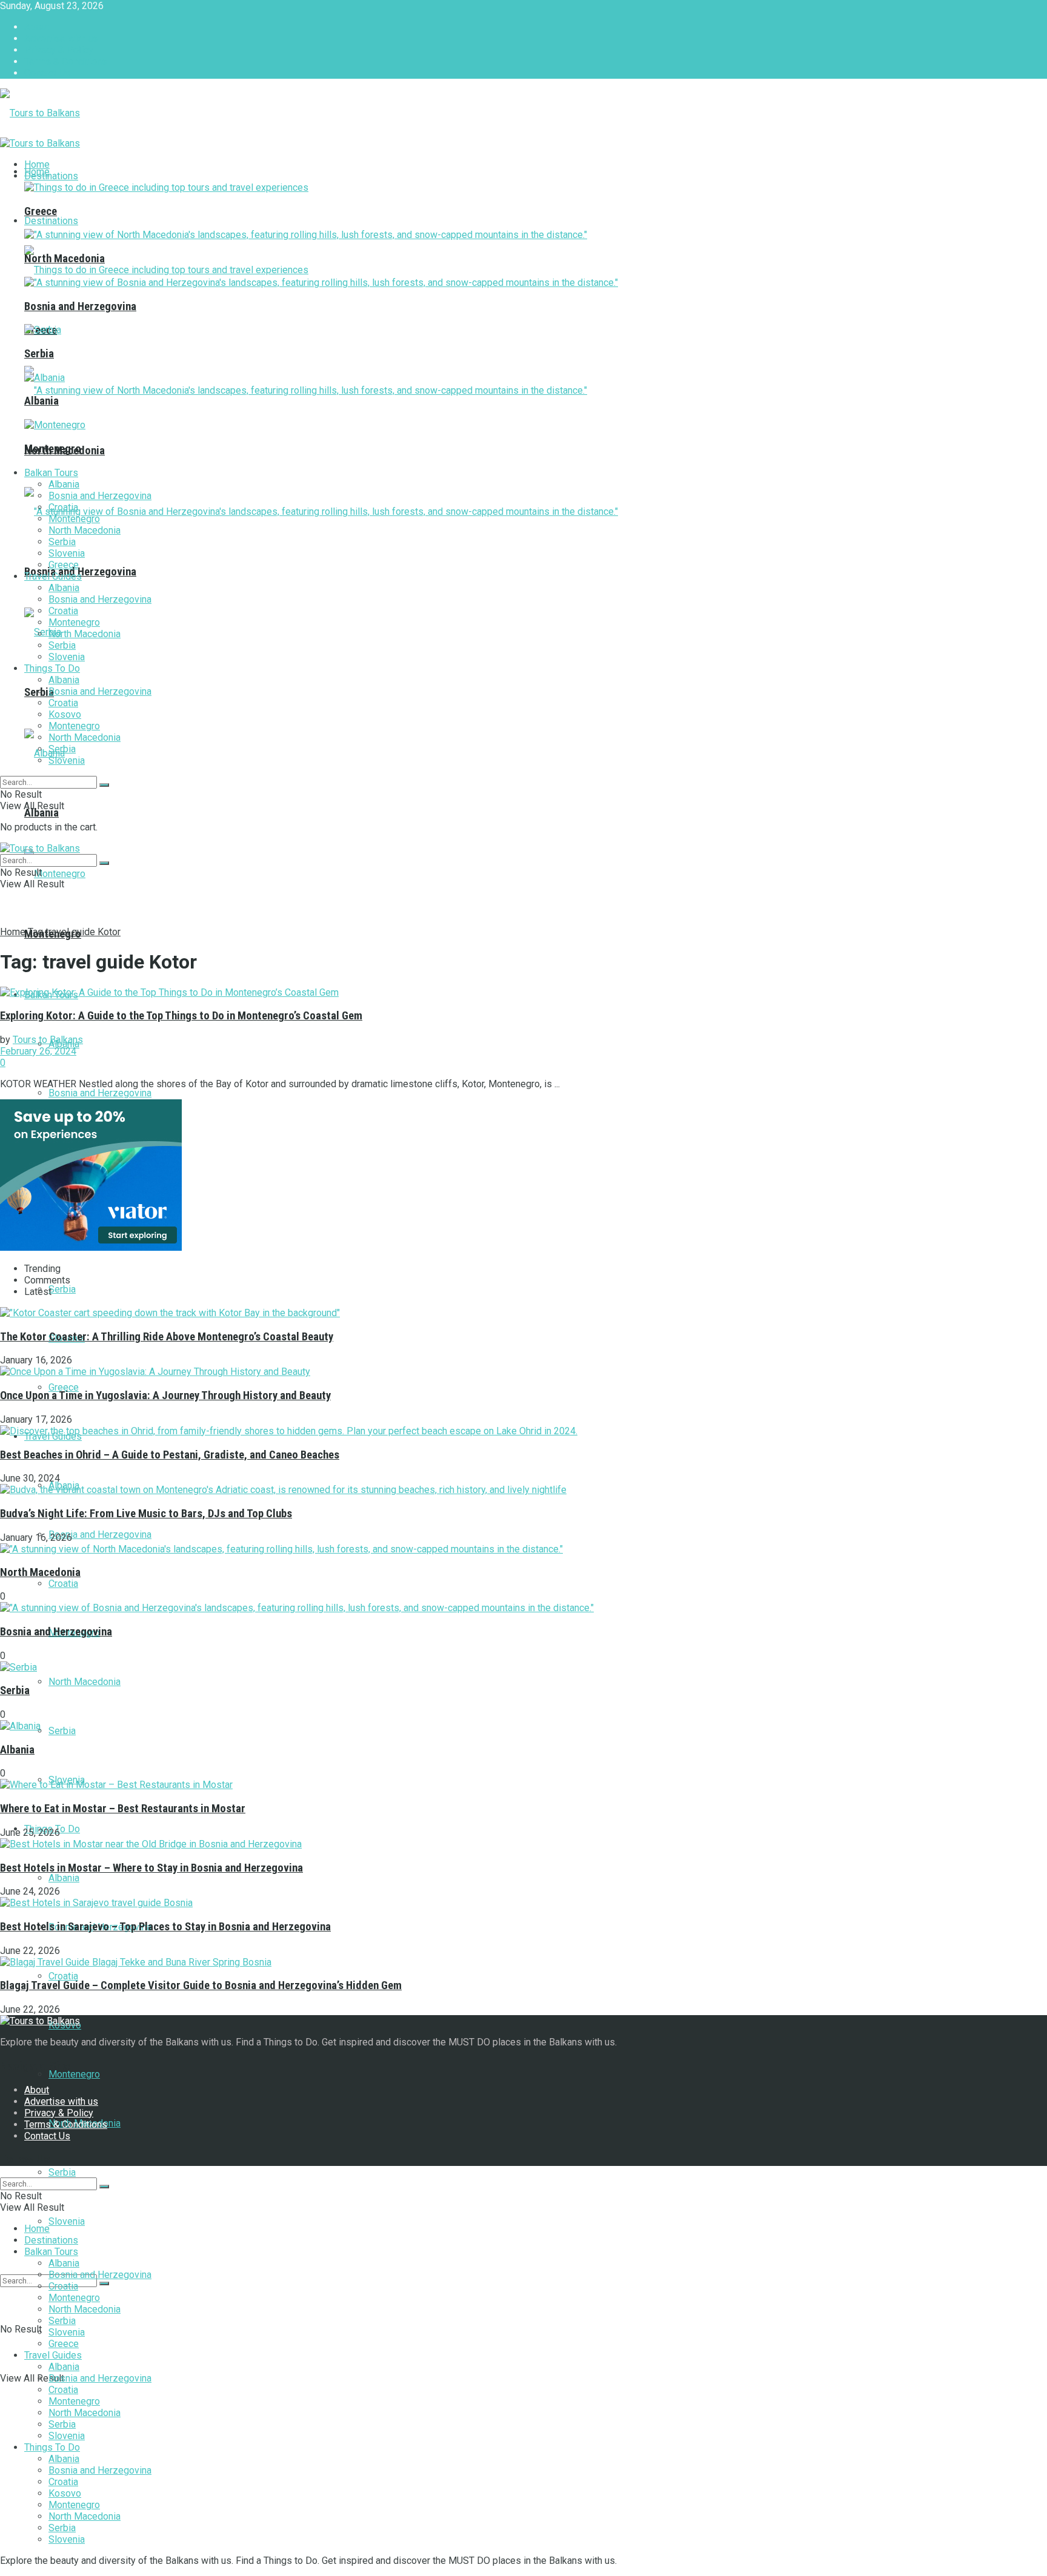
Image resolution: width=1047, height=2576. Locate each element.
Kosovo (65, 714)
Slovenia (67, 2221)
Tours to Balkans (48, 1040)
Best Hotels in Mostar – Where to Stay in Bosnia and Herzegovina (151, 1868)
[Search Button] (104, 2283)
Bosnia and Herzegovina (100, 1093)
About (37, 27)
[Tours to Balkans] (40, 113)
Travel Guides (53, 576)
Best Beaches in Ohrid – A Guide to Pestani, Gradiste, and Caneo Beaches (170, 1455)
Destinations (51, 221)
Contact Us (47, 73)
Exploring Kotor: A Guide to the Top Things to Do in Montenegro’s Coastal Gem (181, 1016)
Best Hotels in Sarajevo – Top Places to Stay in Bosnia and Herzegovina (165, 1927)
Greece (64, 1387)
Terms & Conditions (66, 61)
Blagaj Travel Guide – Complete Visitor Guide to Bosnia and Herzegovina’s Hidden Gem (201, 1985)
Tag (35, 932)
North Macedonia (85, 1682)
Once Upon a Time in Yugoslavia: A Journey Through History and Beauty (165, 1396)
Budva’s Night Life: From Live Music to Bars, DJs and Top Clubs (146, 1514)
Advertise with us (61, 38)
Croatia (63, 1584)
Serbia (62, 1289)
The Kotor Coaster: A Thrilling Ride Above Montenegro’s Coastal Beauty (167, 1337)
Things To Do (52, 668)
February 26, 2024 (38, 1051)
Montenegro (74, 2074)
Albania (42, 813)
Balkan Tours (51, 473)
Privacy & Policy (59, 50)
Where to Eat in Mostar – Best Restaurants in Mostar (123, 1809)
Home (37, 164)
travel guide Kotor (83, 932)
